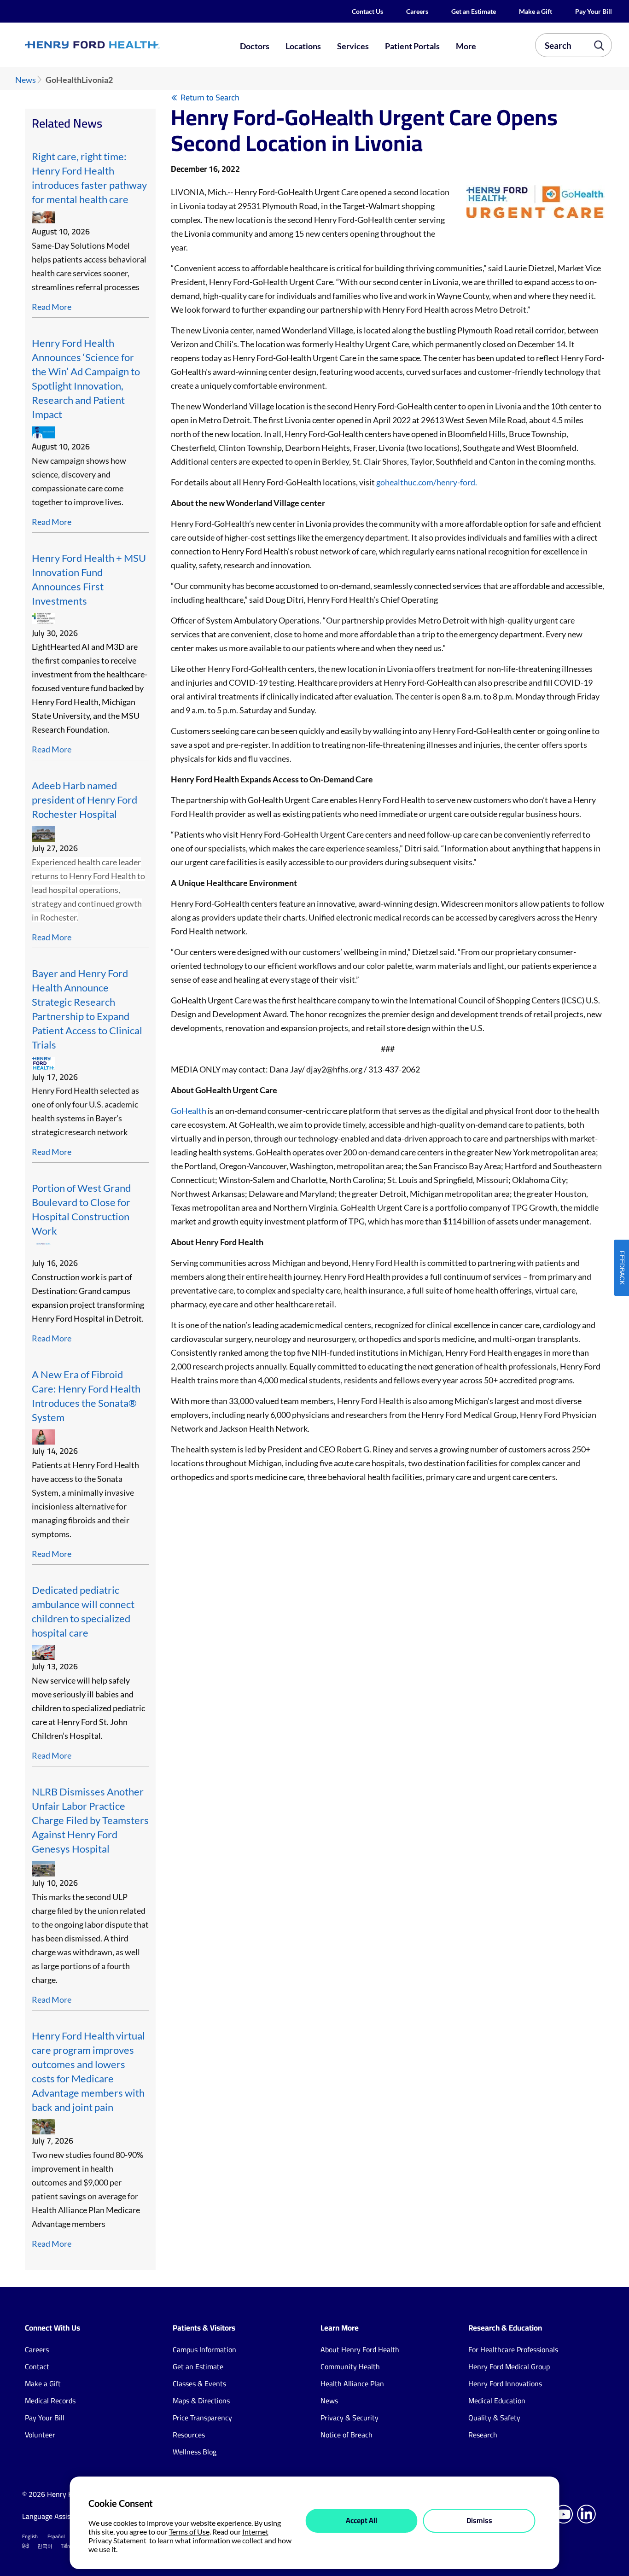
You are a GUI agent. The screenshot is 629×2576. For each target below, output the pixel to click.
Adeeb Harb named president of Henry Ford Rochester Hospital (84, 800)
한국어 (45, 2546)
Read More (52, 307)
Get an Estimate (474, 11)
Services (353, 46)
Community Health (350, 2366)
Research (483, 2435)
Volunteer (40, 2435)
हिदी (26, 2546)
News (26, 80)
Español (56, 2536)
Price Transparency (202, 2418)
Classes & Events (199, 2384)
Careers (417, 11)
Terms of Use (189, 2532)
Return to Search (210, 97)
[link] (122, 45)
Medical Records (50, 2401)
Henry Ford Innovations (505, 2384)
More (466, 46)
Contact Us (367, 11)
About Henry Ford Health (360, 2349)
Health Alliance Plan (352, 2384)
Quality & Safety (494, 2418)
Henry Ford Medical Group (509, 2366)
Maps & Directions (201, 2401)
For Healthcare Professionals (513, 2349)
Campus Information (204, 2349)
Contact (37, 2366)
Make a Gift (536, 11)
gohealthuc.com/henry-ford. (427, 482)
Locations (303, 46)
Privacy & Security (349, 2418)
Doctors (255, 46)
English (30, 2536)
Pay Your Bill (594, 11)
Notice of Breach (347, 2435)
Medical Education (497, 2401)
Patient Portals (412, 46)
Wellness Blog (195, 2452)
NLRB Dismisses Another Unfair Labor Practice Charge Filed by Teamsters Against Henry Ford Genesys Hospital (90, 1820)
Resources (189, 2435)
